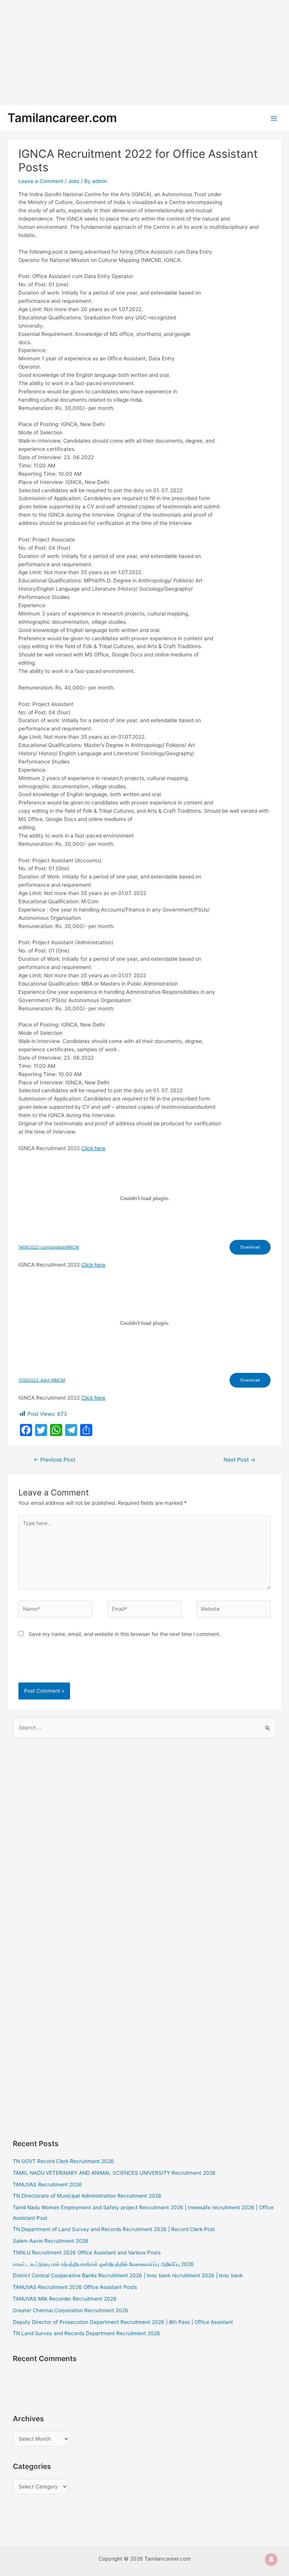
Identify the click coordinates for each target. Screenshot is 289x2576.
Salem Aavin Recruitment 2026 (51, 2241)
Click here (93, 1148)
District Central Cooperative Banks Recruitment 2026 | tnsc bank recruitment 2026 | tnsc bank (128, 2275)
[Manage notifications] (271, 2559)
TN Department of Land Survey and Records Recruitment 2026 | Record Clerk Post (114, 2229)
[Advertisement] (144, 53)
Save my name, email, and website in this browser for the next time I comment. (125, 1634)
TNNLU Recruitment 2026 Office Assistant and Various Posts (87, 2252)
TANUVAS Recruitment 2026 (47, 2184)
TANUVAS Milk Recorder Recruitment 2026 (65, 2299)
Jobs (74, 181)
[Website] (233, 1610)
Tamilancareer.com (62, 118)
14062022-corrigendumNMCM (49, 1247)
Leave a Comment (41, 181)
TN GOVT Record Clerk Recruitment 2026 (63, 2161)
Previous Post (54, 1460)
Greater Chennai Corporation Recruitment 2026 (71, 2310)
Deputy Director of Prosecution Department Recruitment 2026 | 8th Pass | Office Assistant (123, 2322)
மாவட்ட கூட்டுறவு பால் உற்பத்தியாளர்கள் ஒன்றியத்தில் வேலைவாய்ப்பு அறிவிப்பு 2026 (103, 2264)
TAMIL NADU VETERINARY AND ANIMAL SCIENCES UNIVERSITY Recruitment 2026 (114, 2173)
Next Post (240, 1460)
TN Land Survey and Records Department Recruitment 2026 (87, 2333)
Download (250, 1247)
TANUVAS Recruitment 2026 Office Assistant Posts (75, 2287)
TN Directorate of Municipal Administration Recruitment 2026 (87, 2196)
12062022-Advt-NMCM (42, 1380)
